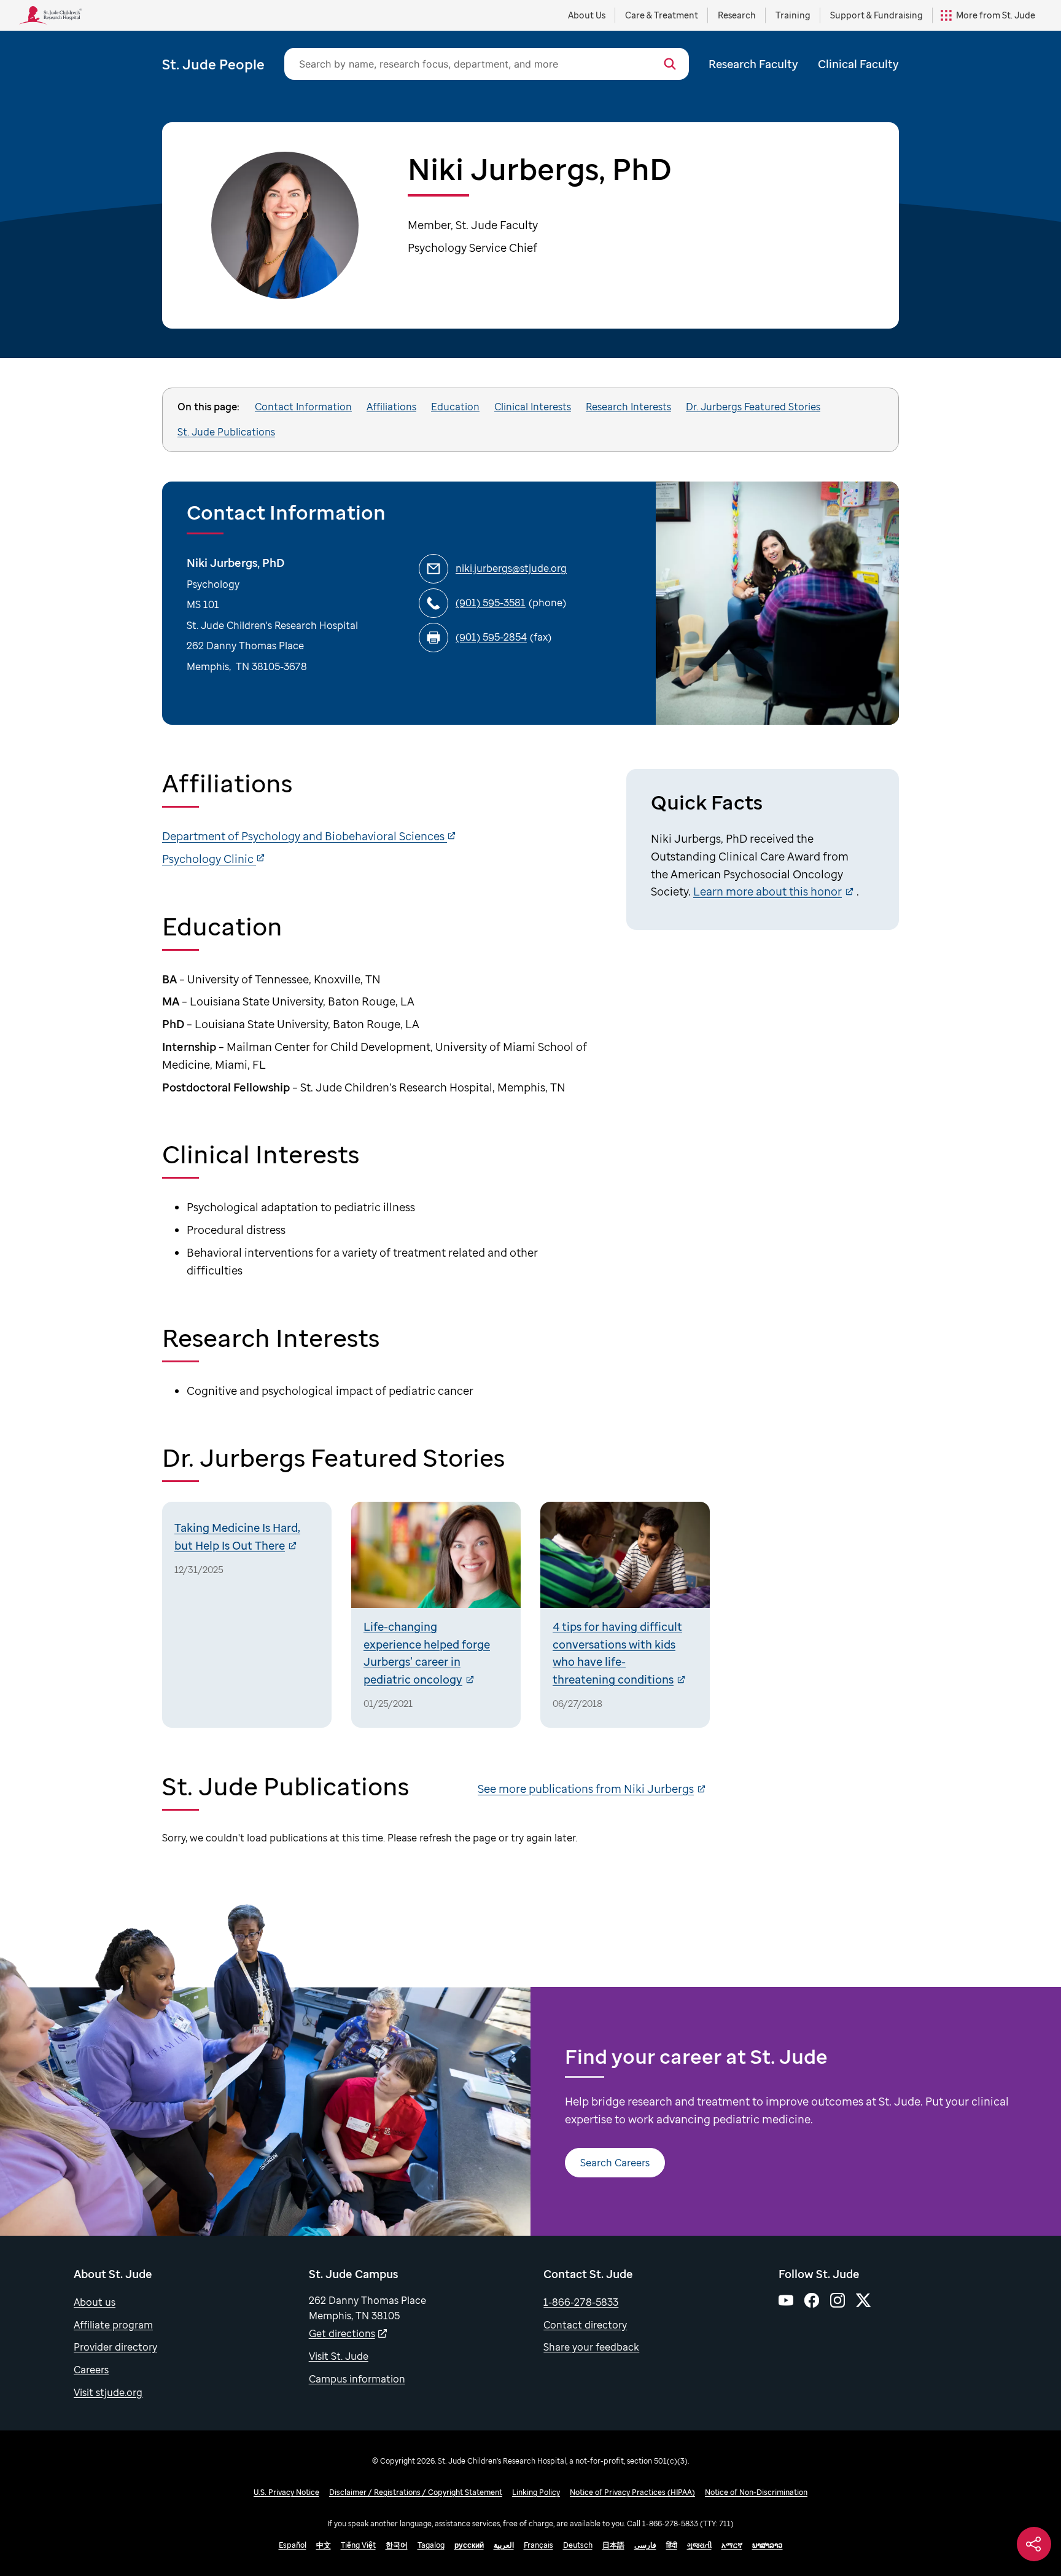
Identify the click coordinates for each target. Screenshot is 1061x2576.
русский (469, 2545)
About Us (587, 15)
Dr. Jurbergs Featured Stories (753, 407)
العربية (504, 2545)
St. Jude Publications (226, 432)
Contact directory (585, 2325)
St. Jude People (213, 64)
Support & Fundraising (876, 15)
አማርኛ (732, 2545)
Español (293, 2545)
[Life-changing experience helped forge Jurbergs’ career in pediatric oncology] (436, 1615)
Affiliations (391, 407)
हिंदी (672, 2545)
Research (737, 15)
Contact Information (303, 407)
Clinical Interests (533, 407)
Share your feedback (591, 2347)
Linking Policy (536, 2492)
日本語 (613, 2545)
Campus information (357, 2379)
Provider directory (115, 2347)
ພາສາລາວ (768, 2545)
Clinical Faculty (858, 64)
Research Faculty (753, 64)
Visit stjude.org (108, 2392)
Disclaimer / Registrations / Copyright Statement (416, 2492)
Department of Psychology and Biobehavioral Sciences (305, 836)
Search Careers (615, 2163)
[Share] (1034, 2544)
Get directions (342, 2333)
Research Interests (628, 407)
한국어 (397, 2545)
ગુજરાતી (699, 2545)
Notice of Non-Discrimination (756, 2492)
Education (455, 407)
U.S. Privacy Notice (286, 2492)
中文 (324, 2545)
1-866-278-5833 (581, 2302)
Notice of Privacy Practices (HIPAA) (632, 2492)
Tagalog (431, 2545)
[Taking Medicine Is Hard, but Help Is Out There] (247, 1615)
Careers (91, 2370)
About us (95, 2302)
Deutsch (578, 2545)
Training (793, 15)
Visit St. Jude (339, 2356)
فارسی (645, 2545)
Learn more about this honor (768, 891)
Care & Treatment (662, 15)
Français (538, 2545)
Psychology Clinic (209, 859)
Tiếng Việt (358, 2545)
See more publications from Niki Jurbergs (586, 1789)
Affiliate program (113, 2325)
